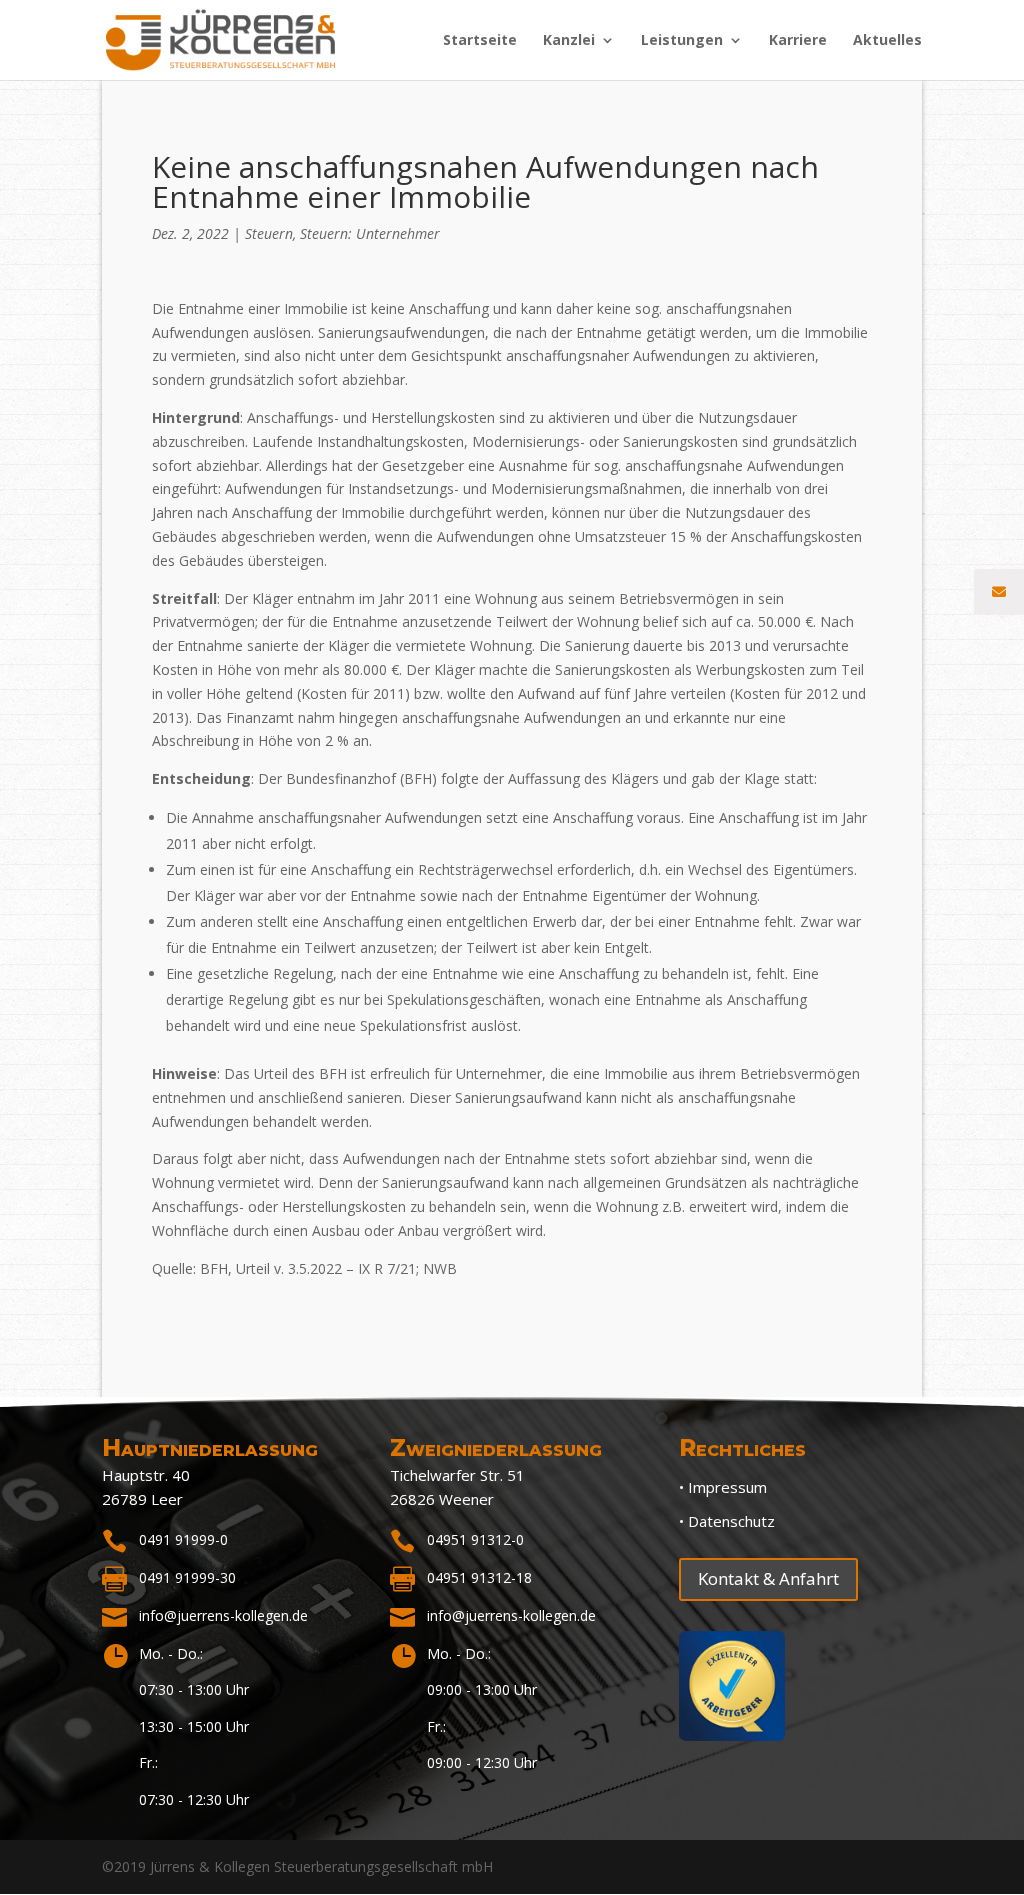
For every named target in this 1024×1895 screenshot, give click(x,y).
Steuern (269, 233)
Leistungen (682, 41)
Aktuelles (887, 41)
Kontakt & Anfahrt (768, 1578)
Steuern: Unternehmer (370, 233)
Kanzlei (569, 41)
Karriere (798, 41)
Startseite (480, 41)
